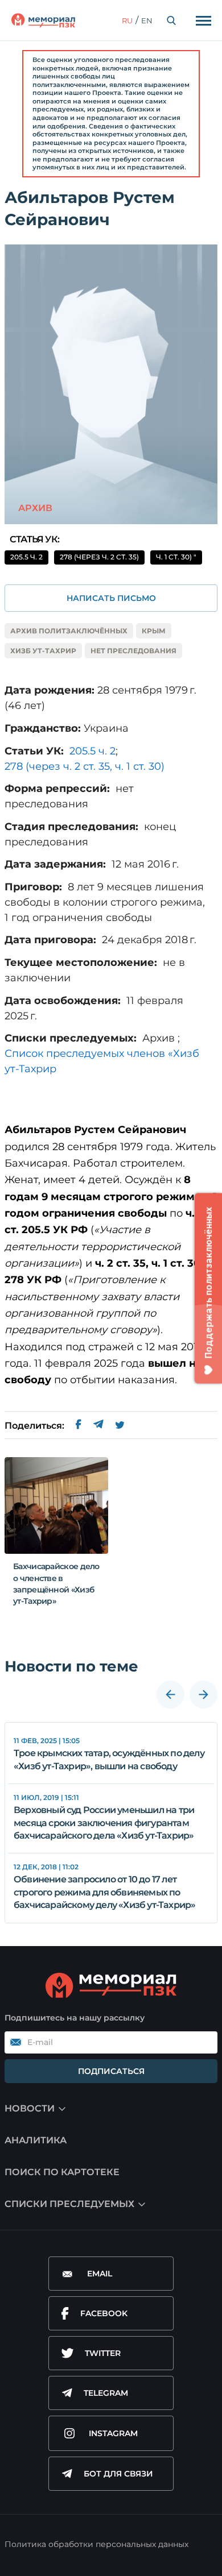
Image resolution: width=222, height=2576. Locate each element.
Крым (154, 631)
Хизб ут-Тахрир (43, 651)
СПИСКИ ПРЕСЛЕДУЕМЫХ (69, 2204)
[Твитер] (120, 1426)
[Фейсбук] (79, 1426)
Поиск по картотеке (62, 2172)
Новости (30, 2108)
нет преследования (133, 651)
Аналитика (36, 2140)
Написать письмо (111, 598)
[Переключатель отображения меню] (203, 20)
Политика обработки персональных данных (96, 2544)
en (147, 20)
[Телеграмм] (98, 1426)
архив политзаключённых (69, 631)
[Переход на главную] (43, 20)
